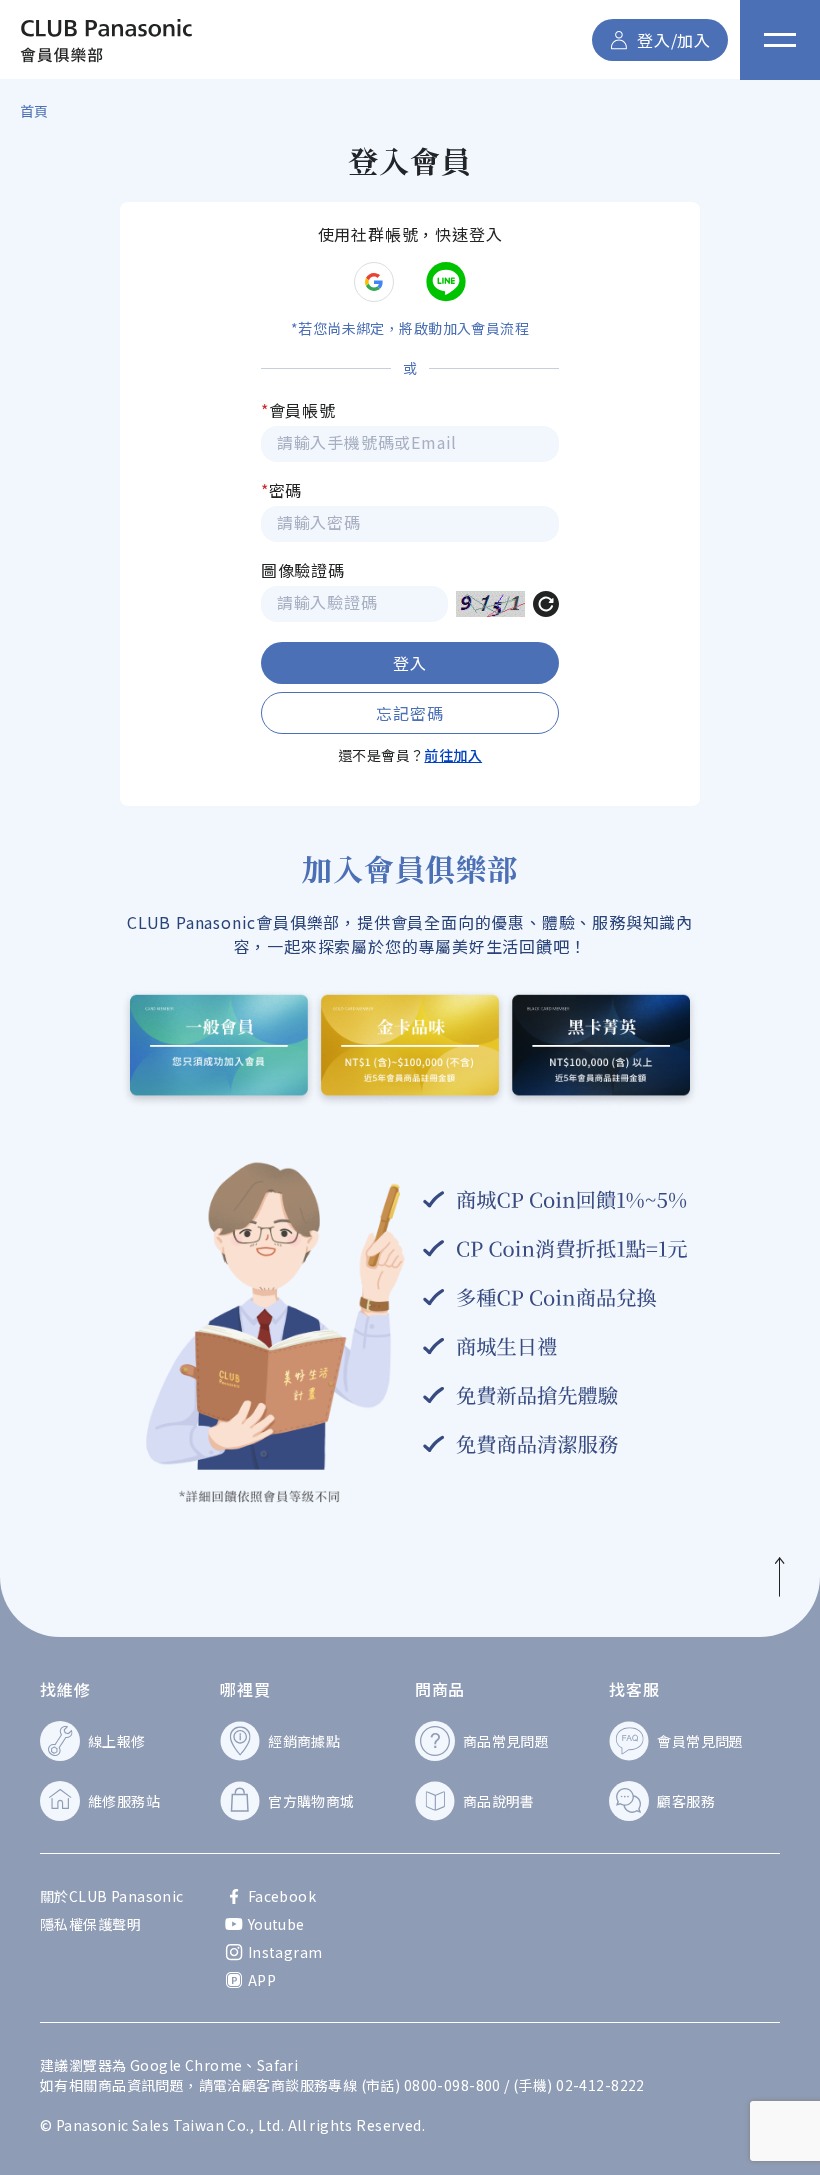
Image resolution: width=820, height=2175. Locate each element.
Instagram (285, 1952)
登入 (410, 663)
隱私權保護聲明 (90, 1924)
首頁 (34, 111)
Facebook (282, 1896)
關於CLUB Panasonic (112, 1896)
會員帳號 (298, 410)
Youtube (276, 1924)
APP (262, 1980)
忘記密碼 (409, 713)
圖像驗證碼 (303, 570)
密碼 (281, 490)
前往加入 (453, 755)
